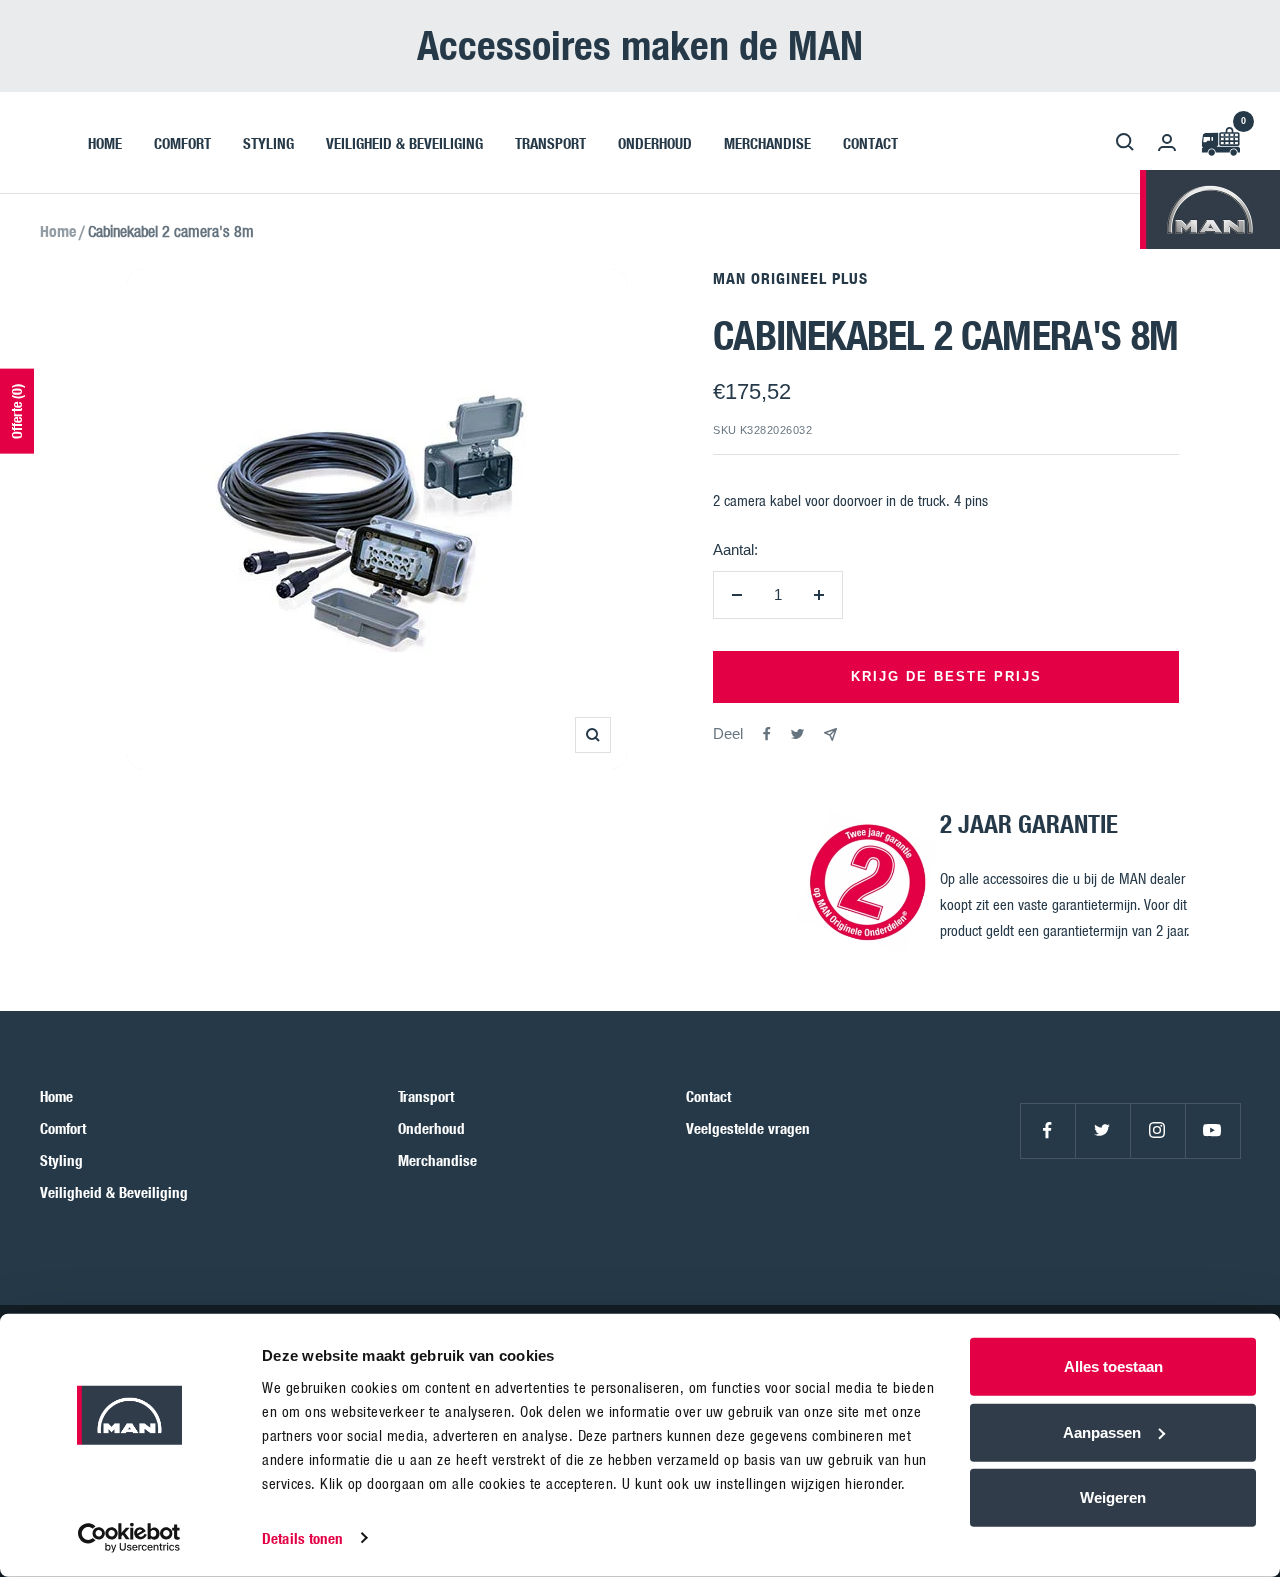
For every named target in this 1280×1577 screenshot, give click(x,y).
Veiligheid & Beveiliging (114, 1192)
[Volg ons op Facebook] (1047, 1130)
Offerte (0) (16, 411)
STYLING (268, 142)
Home (58, 231)
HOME (105, 142)
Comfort (63, 1128)
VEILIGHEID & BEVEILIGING (404, 142)
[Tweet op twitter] (797, 734)
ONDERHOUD (655, 142)
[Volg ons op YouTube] (1212, 1130)
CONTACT (870, 142)
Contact (708, 1096)
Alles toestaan (1113, 1366)
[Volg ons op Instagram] (1157, 1130)
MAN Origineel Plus (790, 278)
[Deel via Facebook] (767, 734)
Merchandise (437, 1160)
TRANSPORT (550, 142)
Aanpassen (1102, 1431)
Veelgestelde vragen (748, 1128)
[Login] (1167, 142)
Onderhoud (431, 1128)
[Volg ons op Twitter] (1102, 1130)
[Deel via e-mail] (830, 734)
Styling (61, 1160)
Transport (426, 1096)
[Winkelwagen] (1220, 142)
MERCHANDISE (767, 142)
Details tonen (302, 1538)
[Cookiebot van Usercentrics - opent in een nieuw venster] (129, 1538)
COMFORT (182, 142)
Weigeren (1113, 1497)
